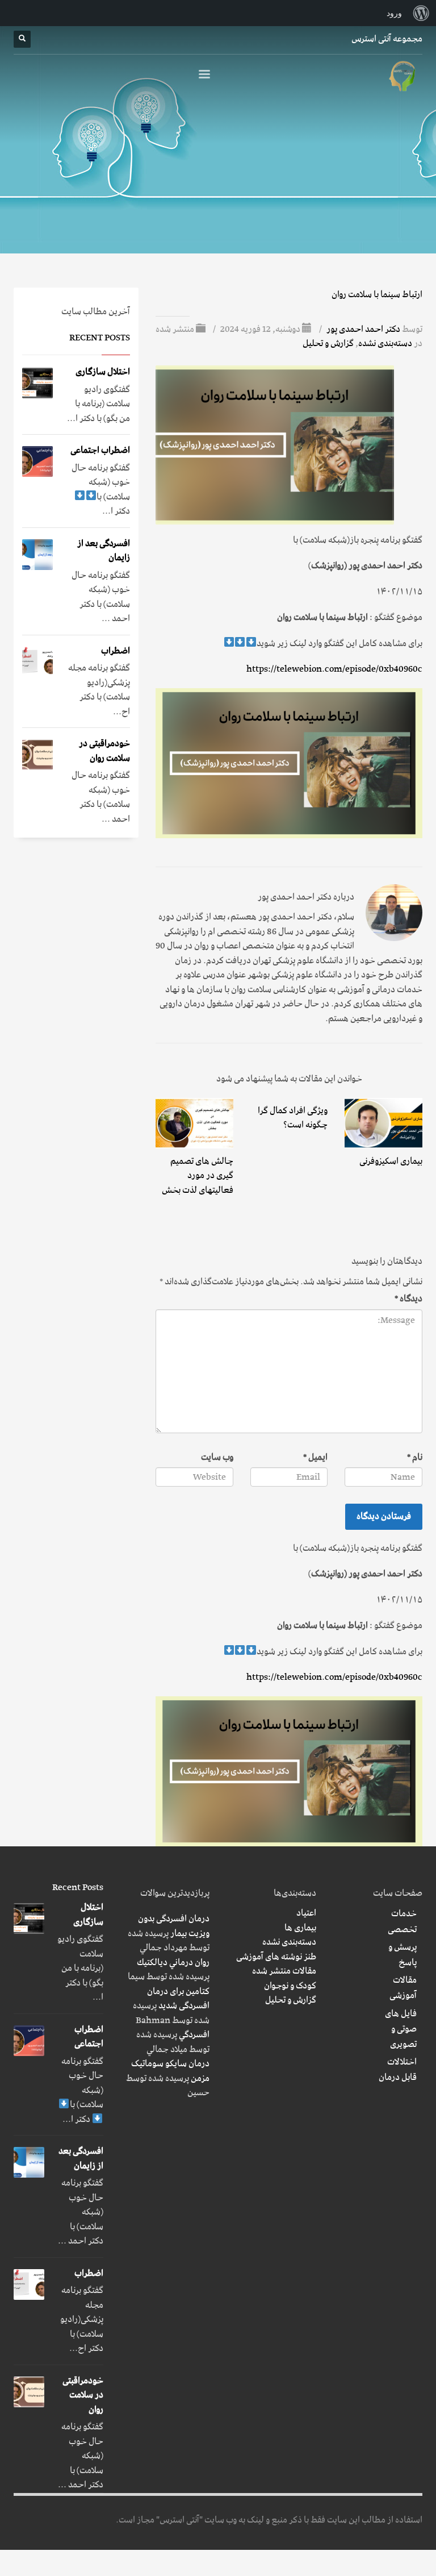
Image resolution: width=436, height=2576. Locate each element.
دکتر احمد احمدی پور (362, 329)
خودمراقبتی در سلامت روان (104, 751)
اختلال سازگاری (103, 372)
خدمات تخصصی (402, 1921)
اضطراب (116, 651)
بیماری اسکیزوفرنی (391, 1161)
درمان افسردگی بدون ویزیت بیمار (174, 1926)
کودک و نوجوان (290, 1986)
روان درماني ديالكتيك (173, 1962)
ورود (394, 13)
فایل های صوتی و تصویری (401, 2029)
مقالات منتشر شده (284, 1971)
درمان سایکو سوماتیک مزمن (170, 2071)
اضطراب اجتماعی (100, 450)
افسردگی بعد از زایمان (104, 551)
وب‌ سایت (217, 1458)
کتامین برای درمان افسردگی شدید (178, 1999)
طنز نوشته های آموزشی (276, 1957)
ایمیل (315, 1458)
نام (415, 1458)
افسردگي (194, 2034)
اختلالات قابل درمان (398, 2070)
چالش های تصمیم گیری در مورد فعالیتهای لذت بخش (198, 1175)
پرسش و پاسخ (403, 1955)
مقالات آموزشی (403, 1988)
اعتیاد (306, 1913)
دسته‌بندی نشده (385, 343)
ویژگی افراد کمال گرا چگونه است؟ (293, 1118)
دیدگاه (408, 1299)
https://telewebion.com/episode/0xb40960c (334, 669)
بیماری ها (300, 1928)
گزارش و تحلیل (328, 343)
